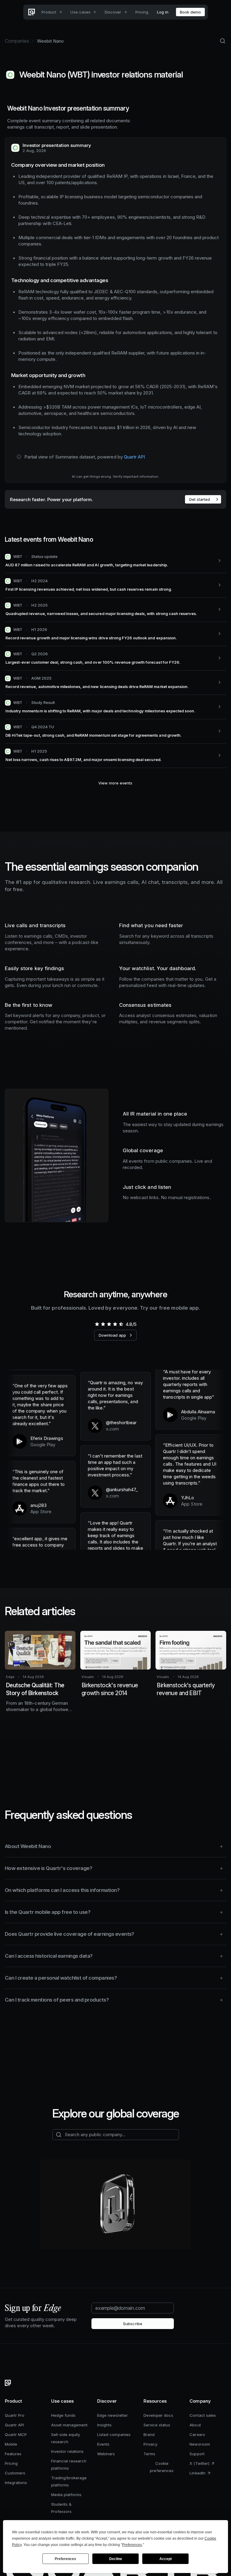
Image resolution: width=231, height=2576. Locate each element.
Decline (116, 2559)
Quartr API (134, 457)
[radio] (97, 1324)
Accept (166, 2559)
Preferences (65, 2559)
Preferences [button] (132, 2545)
